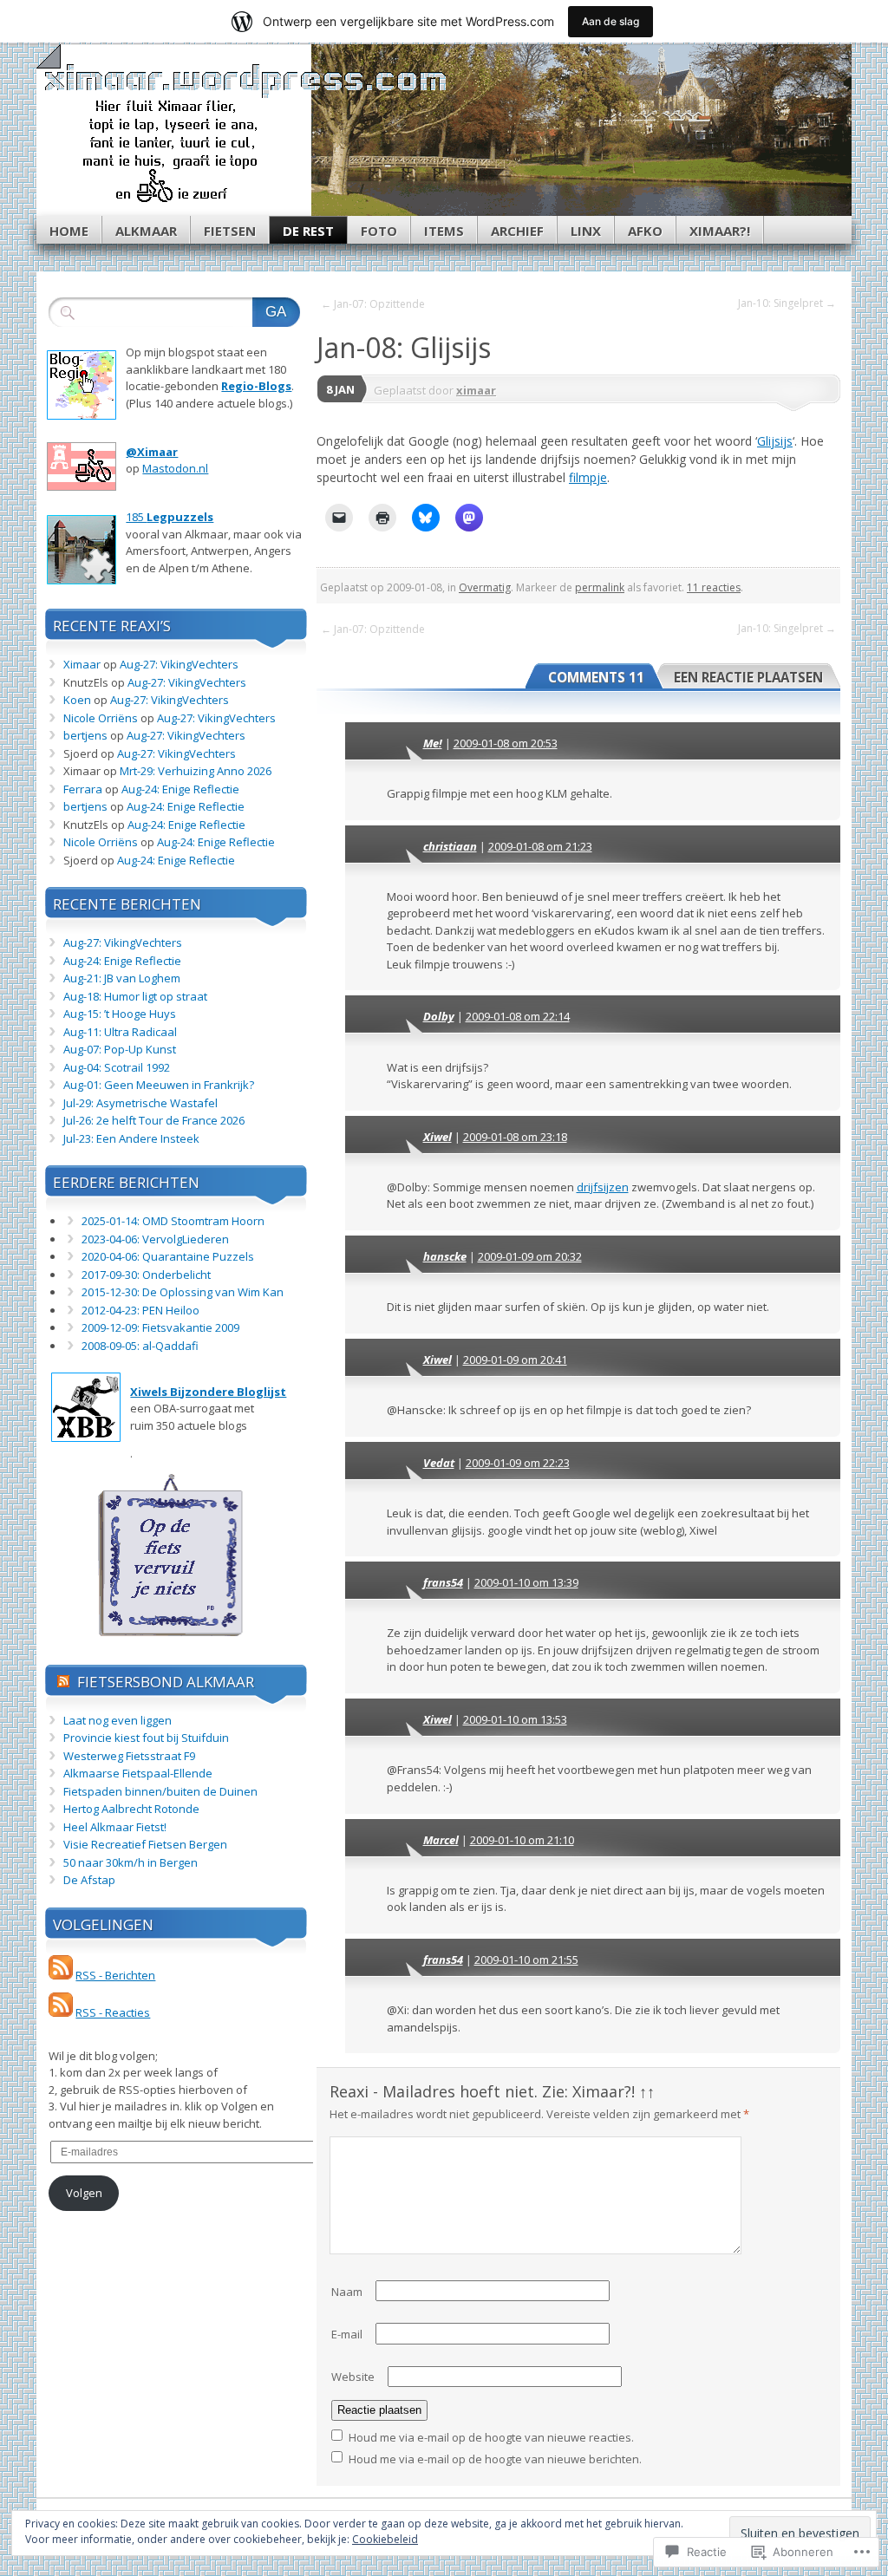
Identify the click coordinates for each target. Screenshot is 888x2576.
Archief (517, 231)
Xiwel (437, 1137)
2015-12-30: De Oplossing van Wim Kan (183, 1292)
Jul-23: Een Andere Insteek (131, 1138)
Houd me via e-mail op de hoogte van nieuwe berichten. (495, 2459)
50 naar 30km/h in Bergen (131, 1862)
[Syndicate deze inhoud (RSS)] (63, 1682)
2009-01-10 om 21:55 (526, 1960)
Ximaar (82, 664)
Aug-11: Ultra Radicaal (120, 1032)
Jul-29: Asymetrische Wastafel (140, 1103)
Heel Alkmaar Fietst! (115, 1827)
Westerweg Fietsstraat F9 (129, 1756)
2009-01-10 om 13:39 (526, 1582)
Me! (433, 743)
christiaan (450, 846)
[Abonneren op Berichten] (61, 1975)
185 (170, 517)
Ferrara (83, 789)
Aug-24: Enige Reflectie (180, 789)
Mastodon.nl (175, 468)
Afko (645, 231)
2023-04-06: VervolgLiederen (155, 1239)
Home (69, 231)
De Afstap (89, 1880)
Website (353, 2377)
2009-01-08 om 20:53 (506, 743)
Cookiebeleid (385, 2539)
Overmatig (485, 587)
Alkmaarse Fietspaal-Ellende (138, 1773)
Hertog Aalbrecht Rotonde (131, 1809)
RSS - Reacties (113, 2012)
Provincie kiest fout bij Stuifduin (146, 1738)
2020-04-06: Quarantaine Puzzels (168, 1256)
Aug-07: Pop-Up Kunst (120, 1049)
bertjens (85, 735)
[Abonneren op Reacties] (61, 2012)
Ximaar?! (720, 231)
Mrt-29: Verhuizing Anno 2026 (196, 771)
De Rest (308, 231)
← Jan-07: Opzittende (373, 304)
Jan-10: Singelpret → (787, 303)
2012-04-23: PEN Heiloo (140, 1310)
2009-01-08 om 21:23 (540, 846)
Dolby (439, 1016)
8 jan (340, 389)
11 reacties (714, 587)
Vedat (439, 1463)
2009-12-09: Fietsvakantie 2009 (160, 1327)
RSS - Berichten (115, 1975)
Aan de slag (610, 21)
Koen (77, 700)
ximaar (476, 390)
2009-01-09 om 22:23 (518, 1463)
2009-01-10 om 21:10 (522, 1840)
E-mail (347, 2334)
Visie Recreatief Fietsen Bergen (145, 1844)
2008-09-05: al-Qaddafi (140, 1346)
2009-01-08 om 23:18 (515, 1137)
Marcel (441, 1840)
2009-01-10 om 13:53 (515, 1719)
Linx (586, 231)
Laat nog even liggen (118, 1720)
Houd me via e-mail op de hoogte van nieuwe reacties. (491, 2437)
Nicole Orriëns (101, 718)
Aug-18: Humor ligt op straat (135, 996)
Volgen (84, 2193)
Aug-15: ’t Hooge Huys (120, 1014)
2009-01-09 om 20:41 (515, 1360)
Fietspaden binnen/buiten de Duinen (160, 1791)
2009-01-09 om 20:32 (530, 1256)
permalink (600, 587)
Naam (347, 2292)
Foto (379, 231)
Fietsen (230, 231)
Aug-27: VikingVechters (179, 664)
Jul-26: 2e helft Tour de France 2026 (154, 1120)
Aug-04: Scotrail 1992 (117, 1067)
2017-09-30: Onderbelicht (146, 1275)
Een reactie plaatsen (748, 677)
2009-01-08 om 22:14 (518, 1016)
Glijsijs (775, 441)
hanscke (445, 1256)
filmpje (588, 477)
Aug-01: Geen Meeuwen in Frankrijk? (159, 1085)
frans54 (443, 1582)
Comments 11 (596, 677)
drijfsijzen (603, 1187)
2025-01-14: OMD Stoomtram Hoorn (173, 1221)
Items (444, 231)
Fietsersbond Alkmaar (166, 1682)
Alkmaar (146, 231)
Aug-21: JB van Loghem (122, 978)
